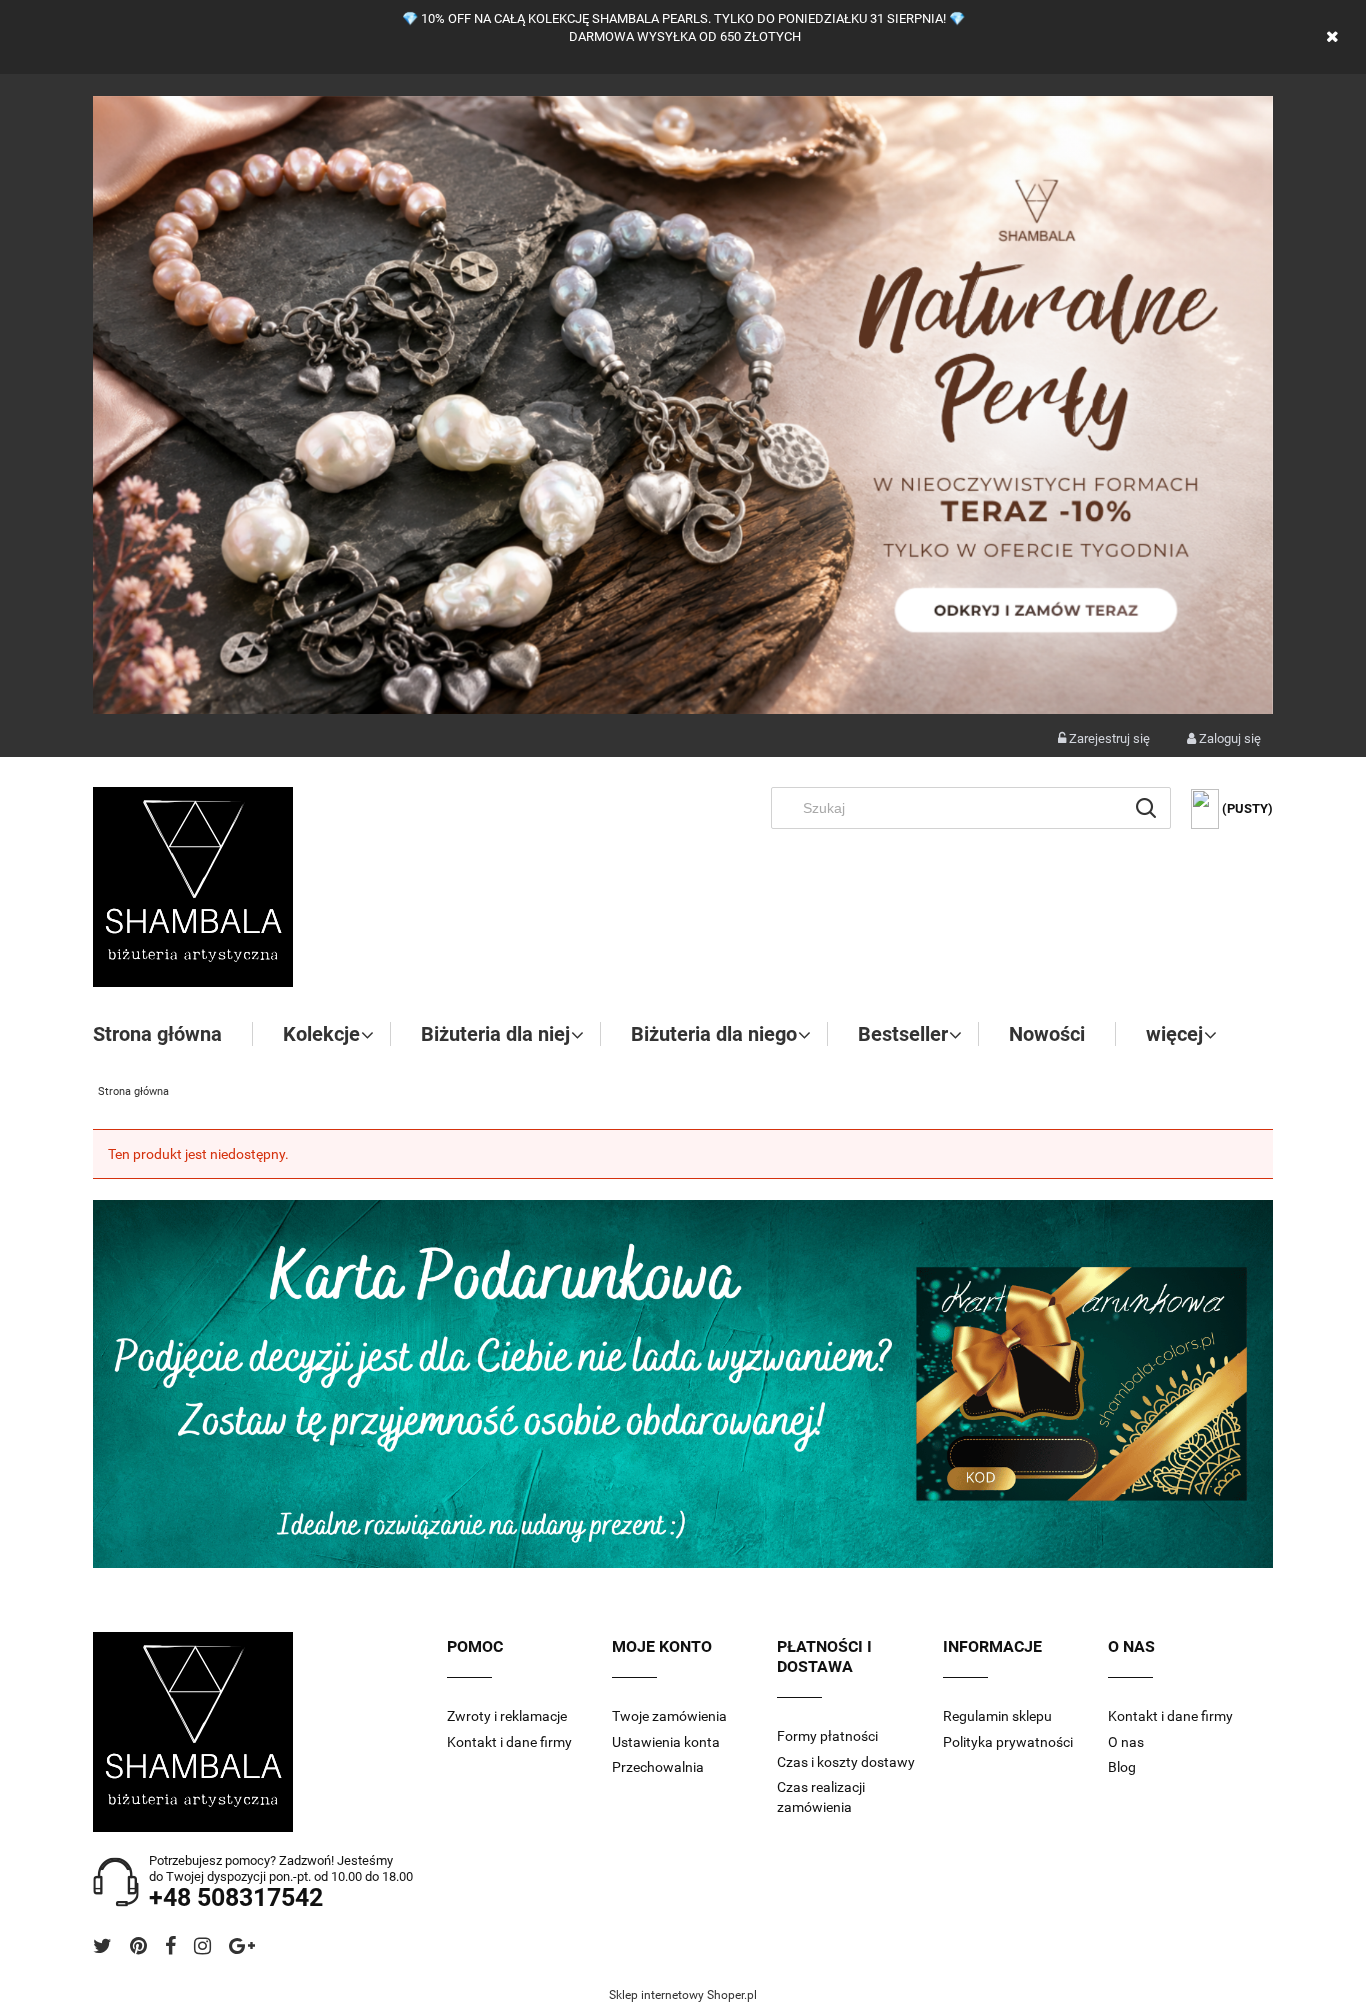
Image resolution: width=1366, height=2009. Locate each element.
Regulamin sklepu (997, 1716)
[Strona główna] (193, 887)
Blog (1122, 1767)
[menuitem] (172, 1034)
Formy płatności (827, 1736)
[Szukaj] (1146, 808)
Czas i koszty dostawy (846, 1762)
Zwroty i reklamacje (507, 1716)
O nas (1126, 1742)
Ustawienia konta (666, 1742)
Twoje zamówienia (669, 1716)
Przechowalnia (658, 1767)
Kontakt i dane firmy (509, 1742)
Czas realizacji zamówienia (821, 1797)
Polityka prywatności (1008, 1742)
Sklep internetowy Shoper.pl (683, 1995)
